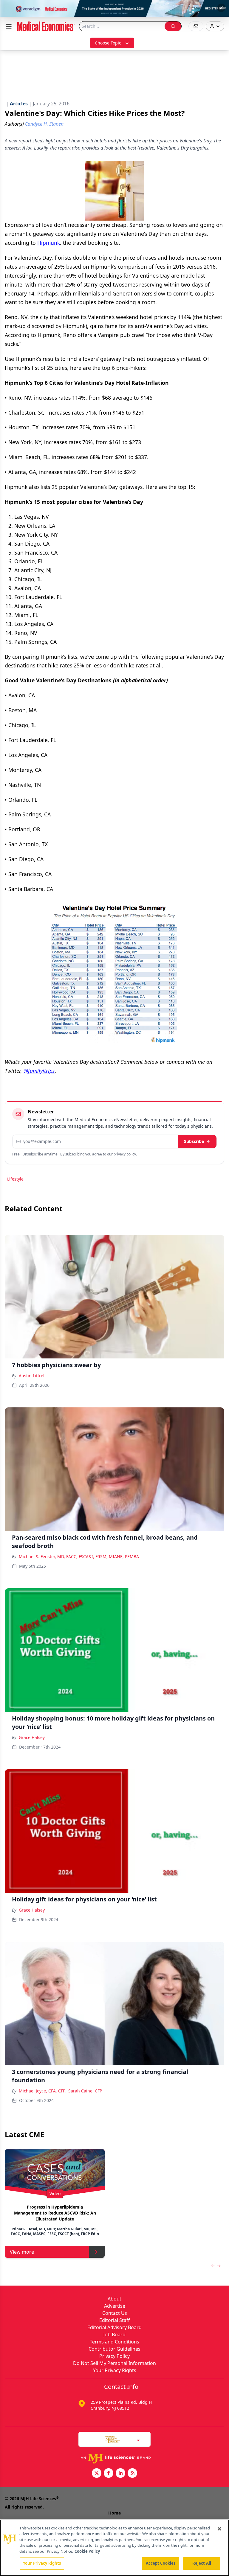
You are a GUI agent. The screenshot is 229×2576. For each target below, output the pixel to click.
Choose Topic (108, 43)
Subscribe (194, 1141)
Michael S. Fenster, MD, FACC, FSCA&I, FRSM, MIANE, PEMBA (79, 1556)
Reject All (202, 2563)
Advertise (115, 2306)
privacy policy (125, 1154)
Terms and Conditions (114, 2342)
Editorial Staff (114, 2320)
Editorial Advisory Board (114, 2327)
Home (114, 2513)
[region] (114, 2548)
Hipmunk (49, 243)
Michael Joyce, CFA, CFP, (42, 2091)
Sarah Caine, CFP (85, 2091)
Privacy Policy (114, 2356)
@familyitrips (39, 1071)
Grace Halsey (32, 1737)
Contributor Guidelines (114, 2349)
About (114, 2299)
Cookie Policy (87, 2551)
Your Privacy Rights (115, 2370)
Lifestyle (15, 1179)
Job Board (114, 2335)
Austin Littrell (32, 1376)
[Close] (219, 2529)
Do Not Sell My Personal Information (114, 2363)
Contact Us (115, 2313)
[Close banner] (221, 8)
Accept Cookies (161, 2563)
